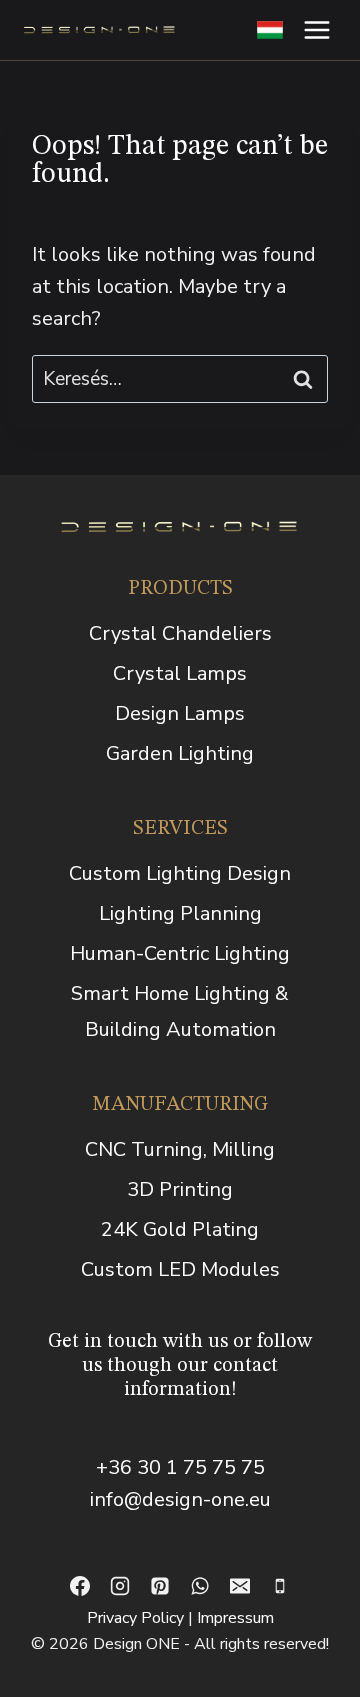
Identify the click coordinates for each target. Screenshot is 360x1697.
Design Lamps (180, 713)
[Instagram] (120, 1586)
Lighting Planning (180, 913)
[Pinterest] (160, 1586)
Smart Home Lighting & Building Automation (180, 1011)
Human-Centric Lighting (180, 953)
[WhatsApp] (200, 1586)
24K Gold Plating (180, 1229)
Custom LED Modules (180, 1269)
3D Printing (180, 1189)
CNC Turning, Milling (180, 1149)
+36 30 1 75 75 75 (180, 1467)
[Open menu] (316, 29)
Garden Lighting (180, 753)
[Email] (240, 1586)
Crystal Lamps (180, 673)
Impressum (235, 1618)
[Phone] (280, 1586)
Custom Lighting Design (180, 873)
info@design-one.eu (180, 1499)
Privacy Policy (135, 1618)
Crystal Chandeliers (180, 633)
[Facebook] (80, 1586)
